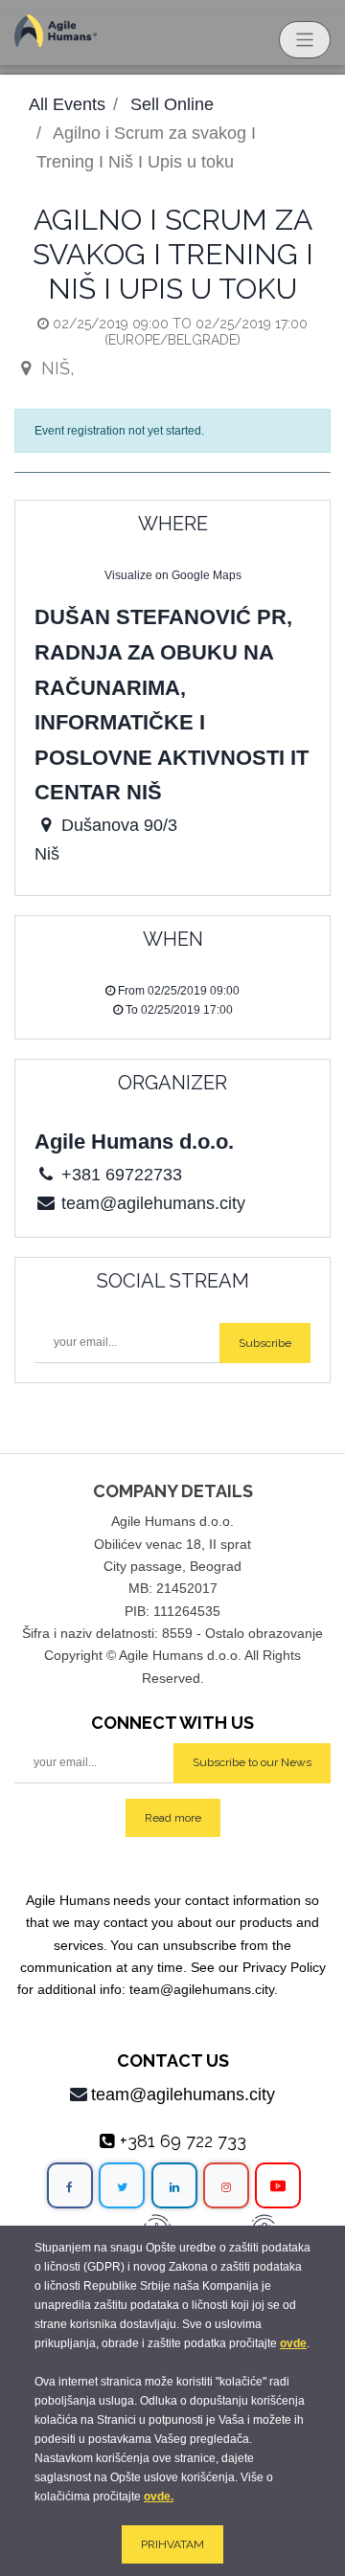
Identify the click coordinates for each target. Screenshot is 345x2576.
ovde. (159, 2497)
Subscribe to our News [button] (252, 1762)
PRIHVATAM (172, 2544)
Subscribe (265, 1343)
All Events (67, 104)
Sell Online (172, 104)
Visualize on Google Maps (173, 575)
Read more (173, 1818)
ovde (293, 2343)
